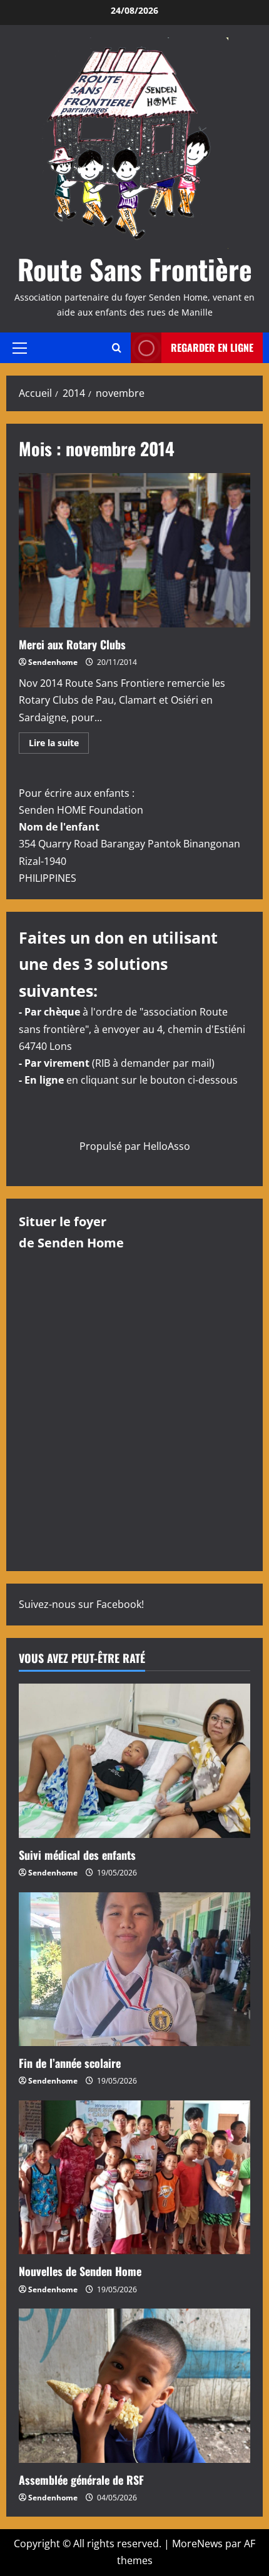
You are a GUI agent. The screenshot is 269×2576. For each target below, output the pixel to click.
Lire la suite (59, 745)
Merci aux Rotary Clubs (134, 550)
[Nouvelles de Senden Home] (134, 2178)
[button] (20, 347)
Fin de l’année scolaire (70, 2063)
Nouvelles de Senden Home (80, 2271)
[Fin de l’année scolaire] (134, 1969)
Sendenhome (53, 662)
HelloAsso (167, 1146)
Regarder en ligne (212, 347)
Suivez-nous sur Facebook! (81, 1604)
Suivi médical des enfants (77, 1855)
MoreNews (197, 2544)
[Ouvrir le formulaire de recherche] (117, 348)
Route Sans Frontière (135, 269)
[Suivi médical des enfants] (134, 1761)
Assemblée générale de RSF (81, 2480)
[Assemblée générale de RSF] (134, 2386)
